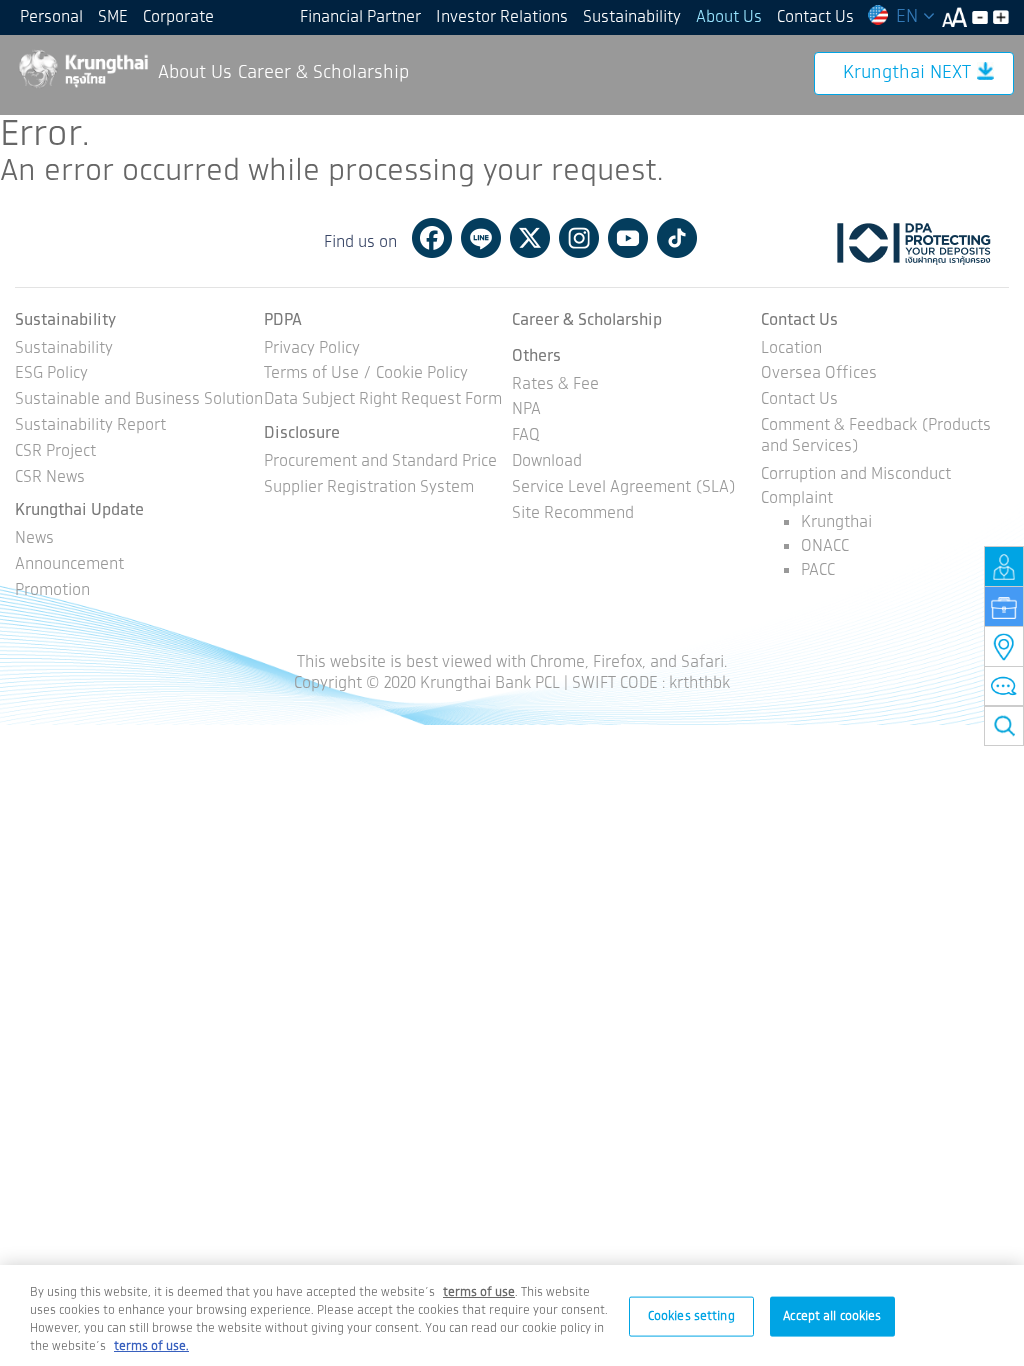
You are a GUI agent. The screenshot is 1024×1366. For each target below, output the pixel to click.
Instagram (579, 238)
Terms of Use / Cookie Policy (366, 374)
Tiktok (677, 238)
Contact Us (815, 17)
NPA (526, 410)
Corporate (178, 17)
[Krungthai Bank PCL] (82, 68)
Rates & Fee (555, 385)
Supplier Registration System (369, 488)
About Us (729, 17)
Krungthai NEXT (907, 73)
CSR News (50, 478)
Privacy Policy (312, 349)
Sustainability (632, 17)
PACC (818, 570)
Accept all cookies (832, 1315)
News (34, 539)
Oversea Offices (819, 374)
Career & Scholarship (323, 73)
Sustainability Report (90, 426)
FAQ (526, 436)
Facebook (432, 238)
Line (481, 238)
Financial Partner (360, 17)
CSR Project (55, 452)
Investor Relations (502, 17)
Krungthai (836, 522)
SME (113, 17)
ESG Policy (51, 374)
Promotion (52, 591)
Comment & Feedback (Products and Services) (876, 437)
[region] (512, 1315)
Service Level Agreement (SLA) (624, 488)
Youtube (628, 238)
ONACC (825, 546)
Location (791, 349)
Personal (51, 17)
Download (547, 462)
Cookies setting (691, 1315)
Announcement (69, 565)
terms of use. (151, 1346)
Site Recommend (573, 514)
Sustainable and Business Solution (139, 400)
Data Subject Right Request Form (383, 400)
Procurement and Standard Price (380, 462)
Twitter (530, 238)
